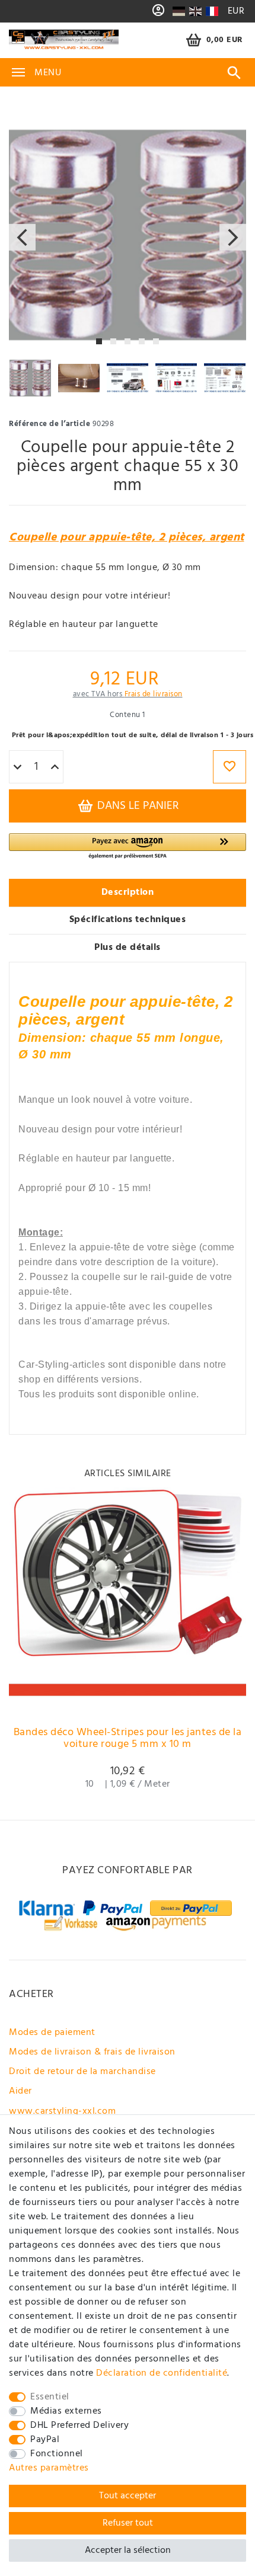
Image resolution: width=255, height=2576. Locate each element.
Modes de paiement (52, 2033)
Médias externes (66, 2411)
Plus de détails (128, 948)
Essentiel (50, 2397)
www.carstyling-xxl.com (62, 2111)
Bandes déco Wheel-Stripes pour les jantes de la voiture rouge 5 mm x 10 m (128, 1740)
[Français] (211, 11)
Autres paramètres (49, 2468)
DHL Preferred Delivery (79, 2425)
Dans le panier (136, 806)
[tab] (128, 893)
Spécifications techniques (128, 920)
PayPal (45, 2440)
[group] (128, 1601)
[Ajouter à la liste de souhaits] (230, 767)
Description (128, 892)
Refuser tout (128, 2523)
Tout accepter (128, 2496)
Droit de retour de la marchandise (82, 2072)
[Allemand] (179, 11)
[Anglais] (195, 11)
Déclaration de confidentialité (162, 2373)
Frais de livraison (154, 694)
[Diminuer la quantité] (17, 767)
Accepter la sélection (128, 2551)
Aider (20, 2091)
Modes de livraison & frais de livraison (92, 2052)
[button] (128, 847)
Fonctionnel (57, 2454)
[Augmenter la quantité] (55, 767)
